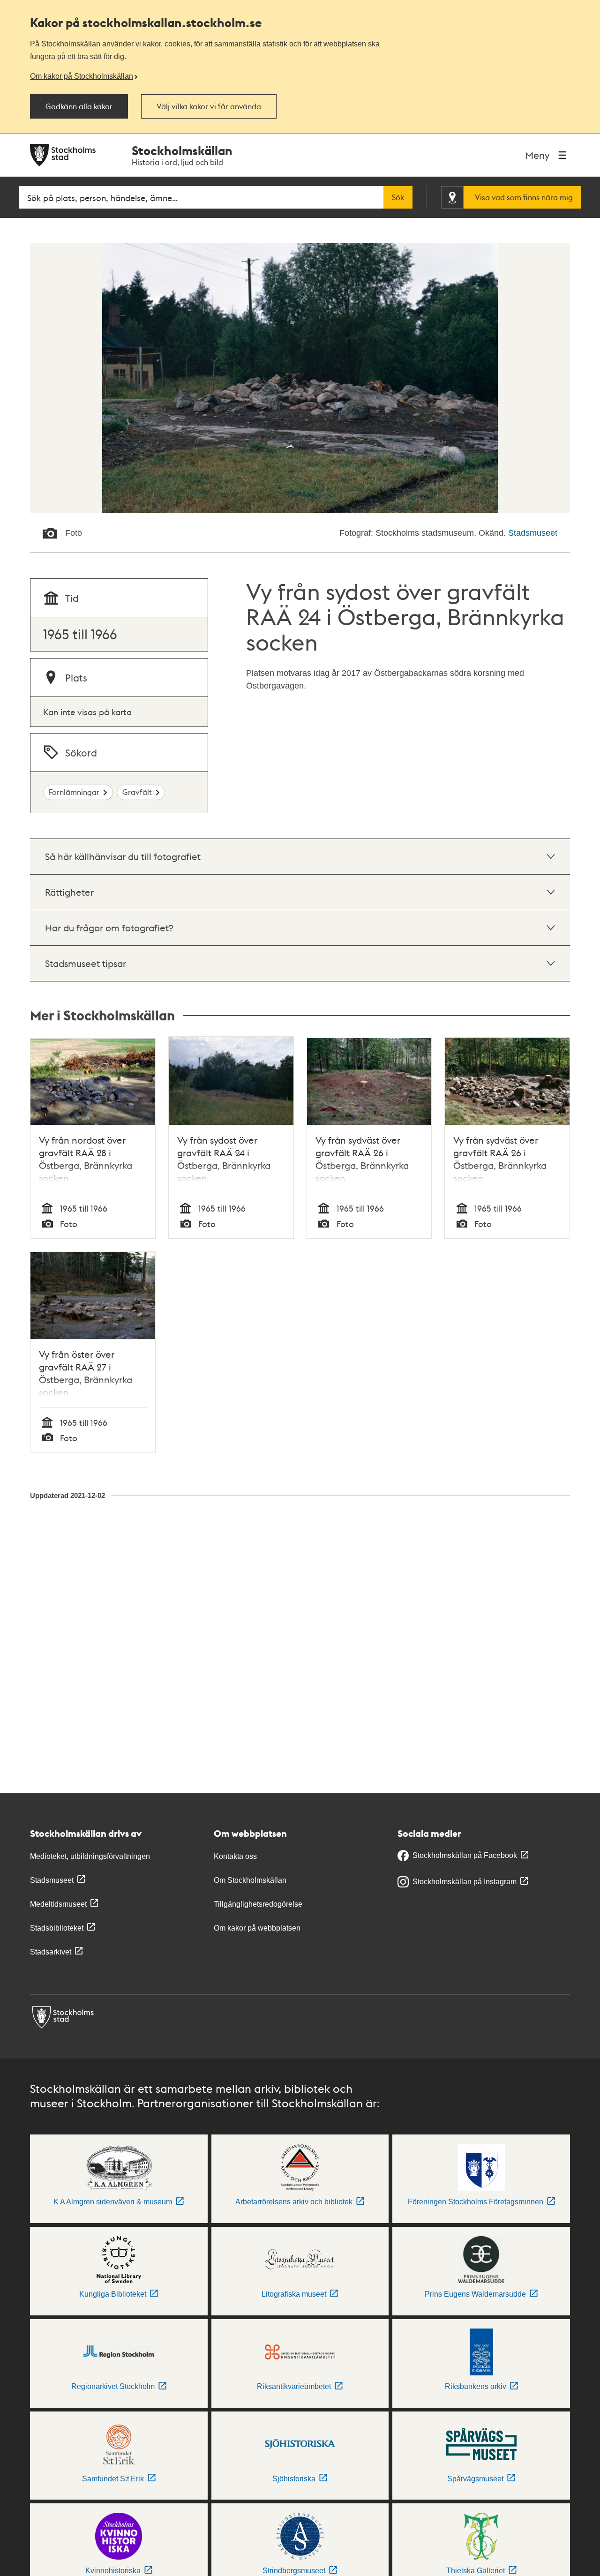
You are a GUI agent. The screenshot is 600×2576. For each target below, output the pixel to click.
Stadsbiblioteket (57, 1928)
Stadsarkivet (51, 1952)
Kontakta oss (235, 1856)
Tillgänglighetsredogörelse (258, 1904)
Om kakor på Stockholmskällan (82, 76)
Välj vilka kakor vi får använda (209, 106)
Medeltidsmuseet (58, 1904)
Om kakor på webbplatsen (257, 1928)
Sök (398, 197)
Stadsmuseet (533, 533)
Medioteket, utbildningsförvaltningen (90, 1856)
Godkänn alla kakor (79, 106)
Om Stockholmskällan (250, 1880)
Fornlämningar (74, 792)
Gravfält (137, 792)
